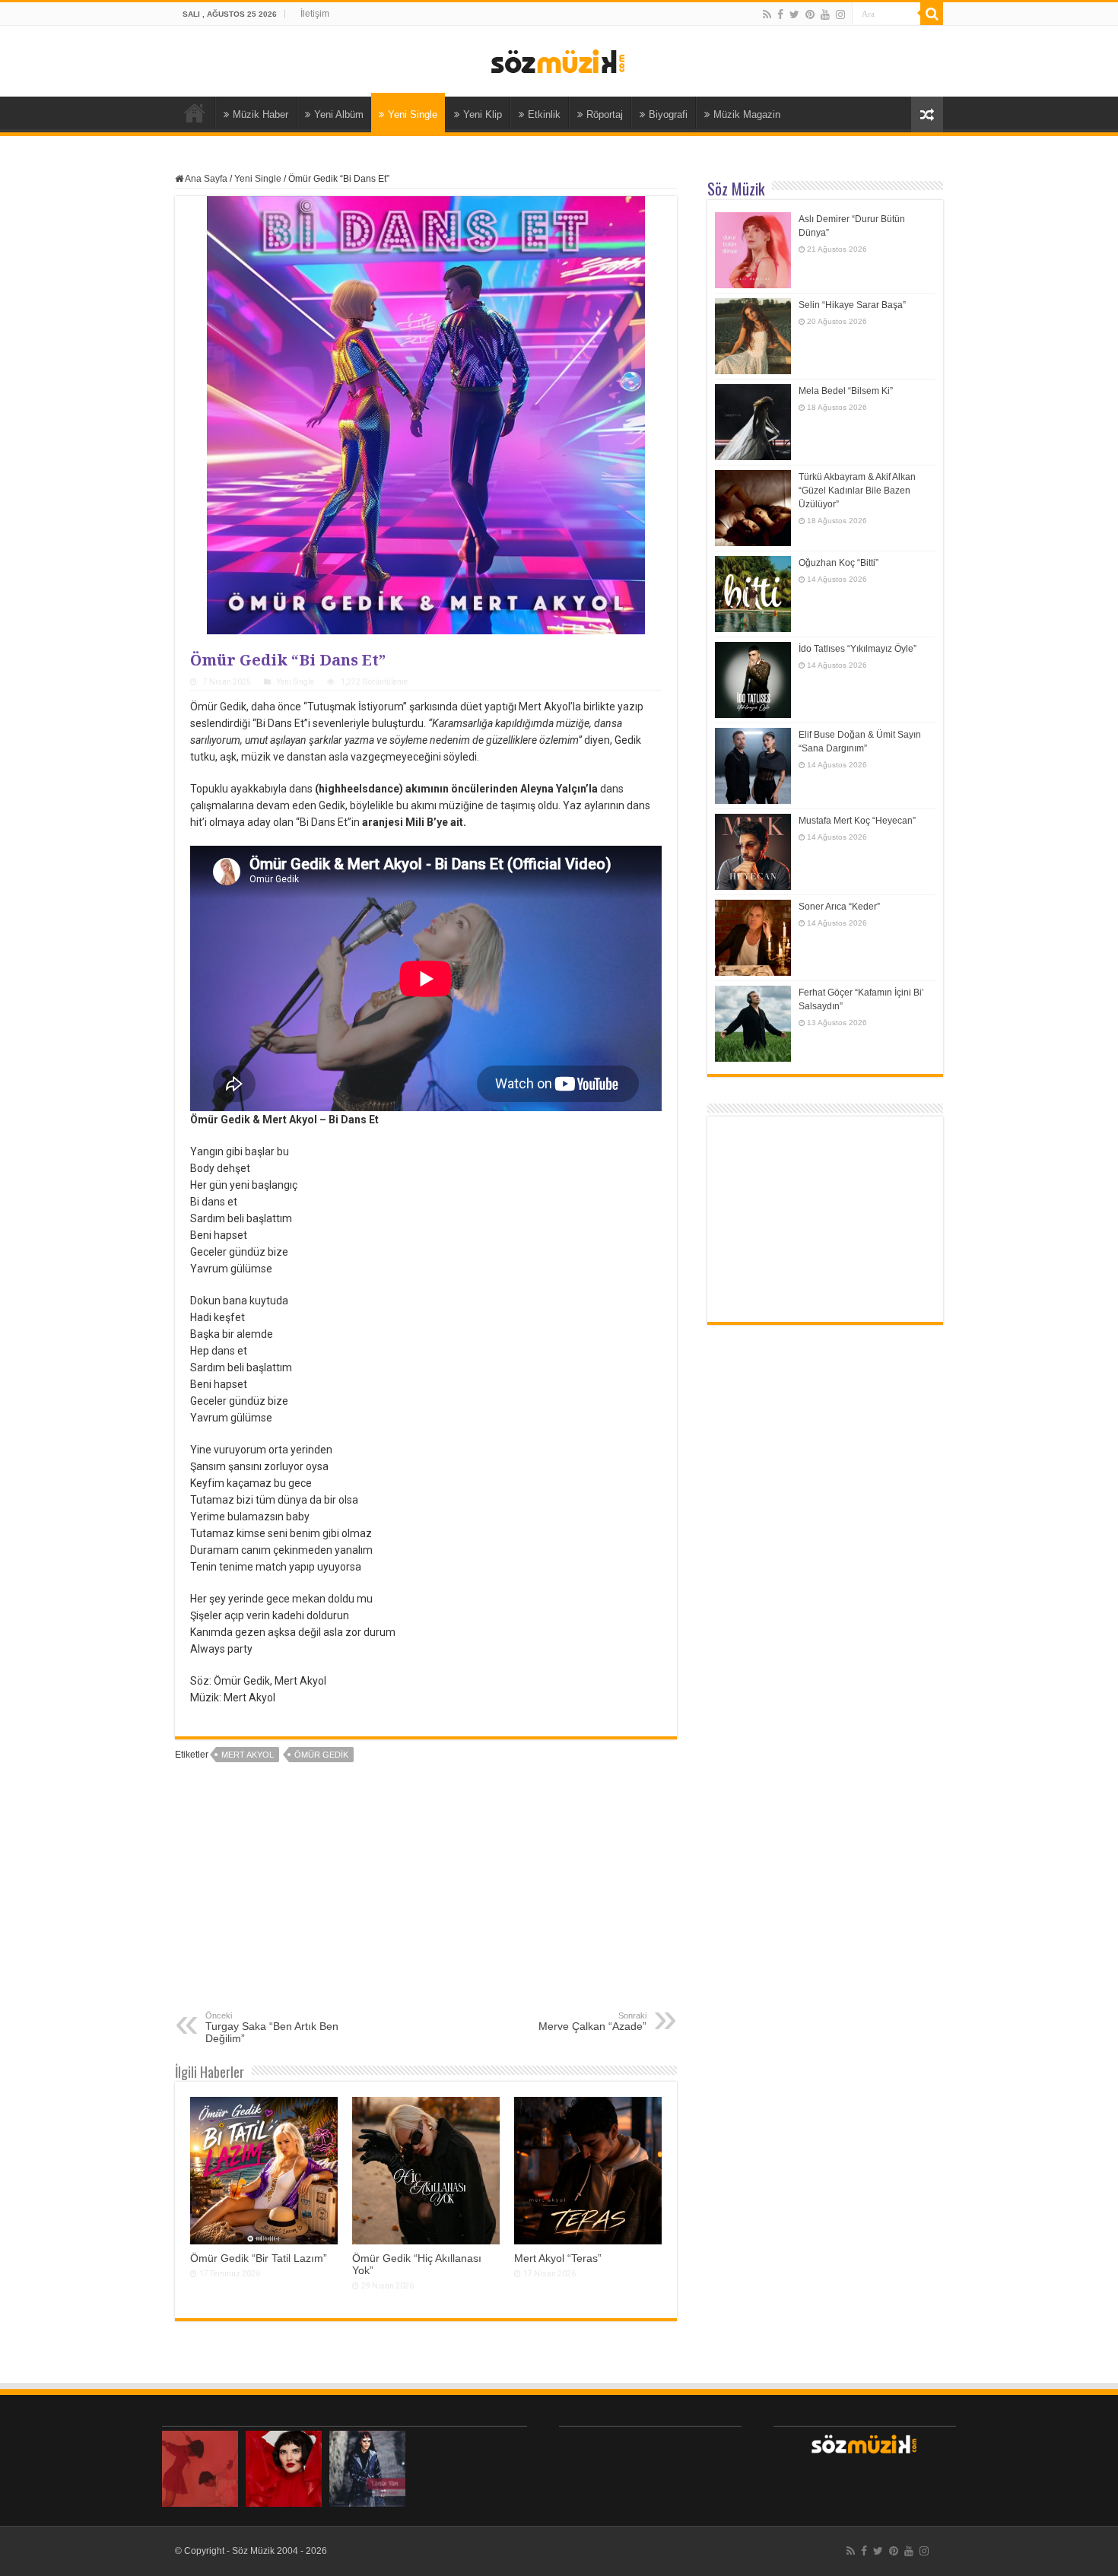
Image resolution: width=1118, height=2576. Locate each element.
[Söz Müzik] (559, 60)
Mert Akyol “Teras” (558, 2258)
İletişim (315, 14)
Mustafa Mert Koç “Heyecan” (857, 821)
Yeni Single (413, 114)
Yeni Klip (483, 114)
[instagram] (840, 14)
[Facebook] (780, 14)
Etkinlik (544, 114)
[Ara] (932, 14)
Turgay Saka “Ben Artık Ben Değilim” (272, 2028)
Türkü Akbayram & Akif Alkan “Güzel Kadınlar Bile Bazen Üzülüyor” (857, 491)
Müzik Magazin (747, 114)
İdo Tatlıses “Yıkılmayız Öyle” (858, 649)
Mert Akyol (248, 1755)
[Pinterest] (810, 14)
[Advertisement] (426, 1897)
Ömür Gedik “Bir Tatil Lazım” (259, 2258)
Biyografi (668, 114)
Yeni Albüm (339, 114)
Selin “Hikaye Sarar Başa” (852, 305)
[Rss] (767, 14)
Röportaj (605, 114)
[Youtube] (825, 14)
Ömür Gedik (321, 1755)
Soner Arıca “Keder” (839, 907)
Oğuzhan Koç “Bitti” (838, 563)
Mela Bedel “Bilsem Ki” (846, 391)
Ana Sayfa (195, 113)
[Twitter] (794, 14)
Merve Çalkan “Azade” (592, 2022)
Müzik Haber (260, 114)
